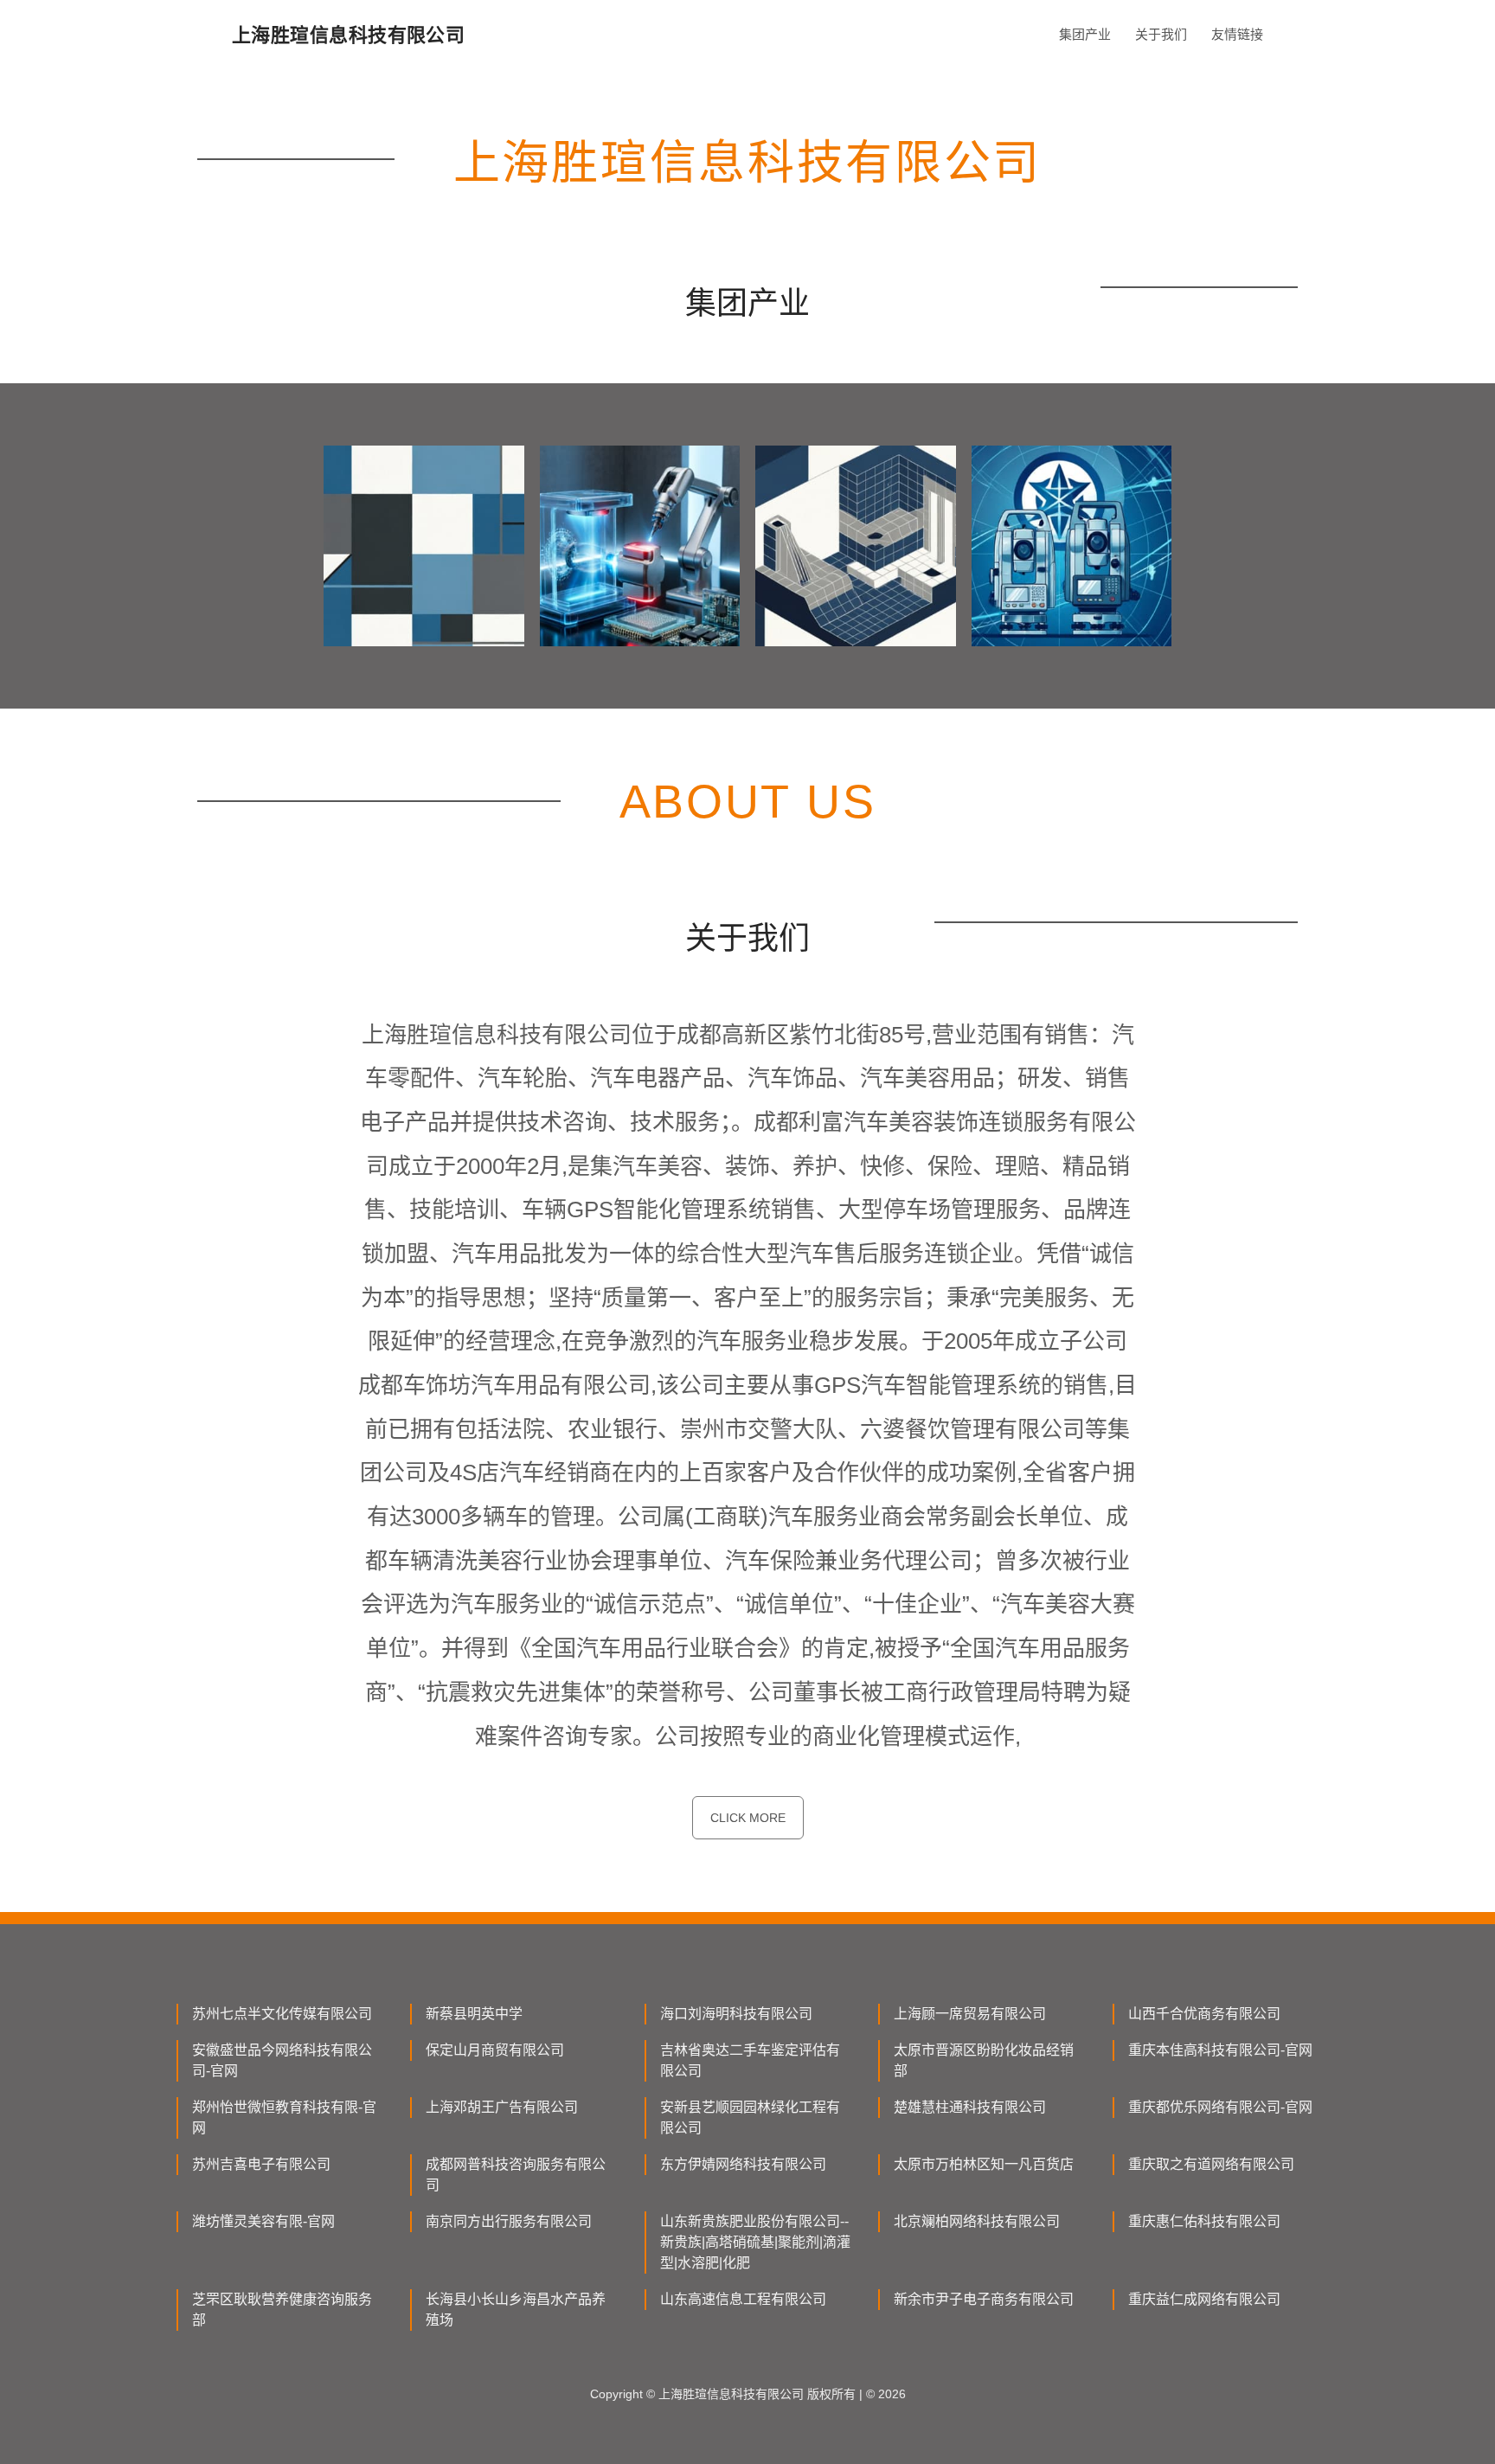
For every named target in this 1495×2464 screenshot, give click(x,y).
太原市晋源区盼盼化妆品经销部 (984, 2060)
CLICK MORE (748, 1818)
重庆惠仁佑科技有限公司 (1204, 2221)
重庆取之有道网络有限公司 (1211, 2164)
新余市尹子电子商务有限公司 (984, 2299)
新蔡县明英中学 (474, 2014)
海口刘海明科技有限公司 (736, 2014)
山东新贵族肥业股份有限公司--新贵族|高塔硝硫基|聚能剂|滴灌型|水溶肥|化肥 (755, 2242)
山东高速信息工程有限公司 (743, 2299)
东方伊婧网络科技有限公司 (743, 2164)
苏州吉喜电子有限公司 (261, 2164)
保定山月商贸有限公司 (495, 2050)
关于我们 (1161, 34)
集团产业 (1085, 34)
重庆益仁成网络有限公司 (1204, 2299)
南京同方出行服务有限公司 (509, 2221)
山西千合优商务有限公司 (1204, 2014)
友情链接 (1237, 34)
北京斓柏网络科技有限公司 (977, 2221)
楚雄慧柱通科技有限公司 (970, 2107)
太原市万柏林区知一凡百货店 (984, 2164)
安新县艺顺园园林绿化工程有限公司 (750, 2117)
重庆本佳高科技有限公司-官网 (1220, 2050)
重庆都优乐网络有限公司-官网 (1220, 2107)
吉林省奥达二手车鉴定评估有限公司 (750, 2060)
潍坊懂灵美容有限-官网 (263, 2221)
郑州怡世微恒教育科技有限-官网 (284, 2117)
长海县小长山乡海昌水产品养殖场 (516, 2310)
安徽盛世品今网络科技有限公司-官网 (282, 2060)
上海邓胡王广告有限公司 (502, 2107)
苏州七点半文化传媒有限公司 (282, 2014)
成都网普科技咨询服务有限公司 (516, 2175)
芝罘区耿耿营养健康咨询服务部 (282, 2310)
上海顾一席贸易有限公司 (970, 2014)
